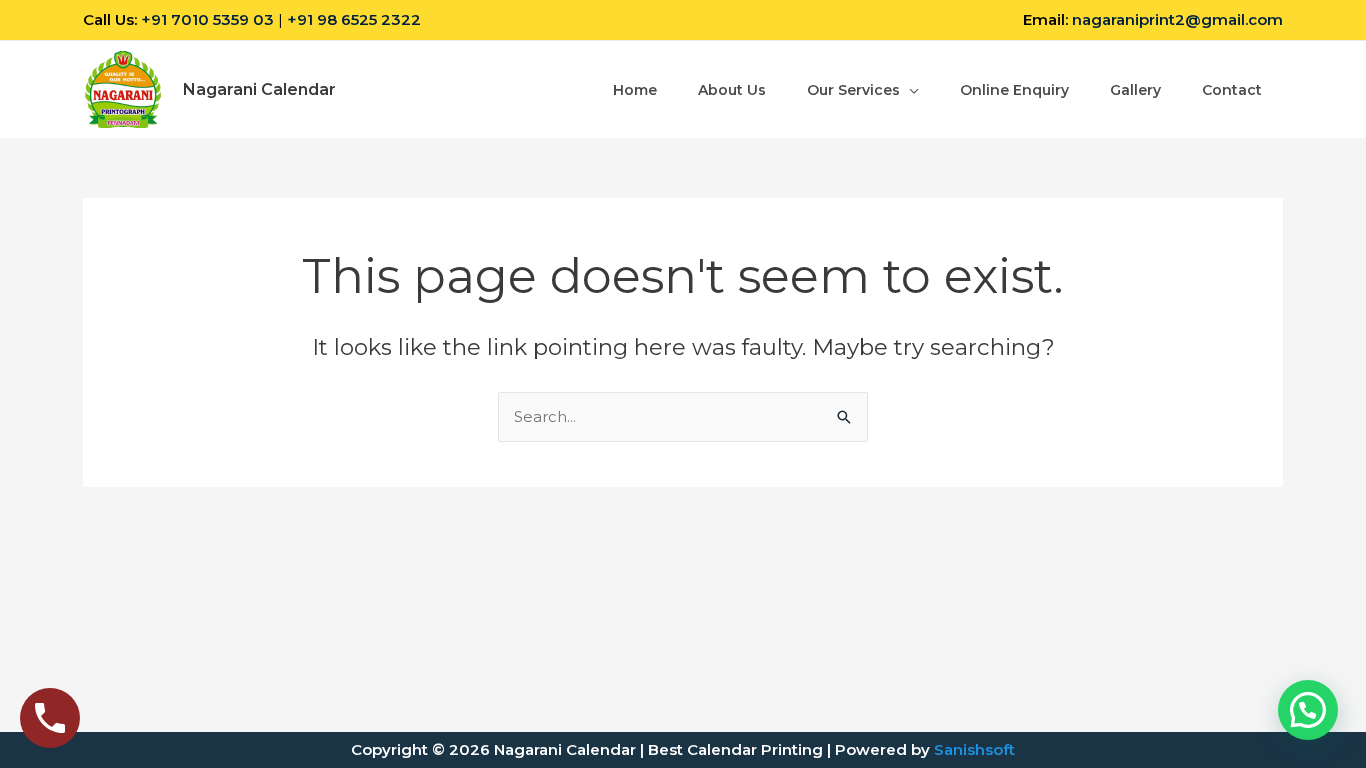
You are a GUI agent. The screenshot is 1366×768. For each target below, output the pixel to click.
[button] (1308, 710)
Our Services (853, 90)
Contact (1232, 90)
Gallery (1135, 90)
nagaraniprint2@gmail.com (1177, 19)
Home (635, 90)
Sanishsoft (974, 749)
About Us (732, 90)
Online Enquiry (1014, 90)
